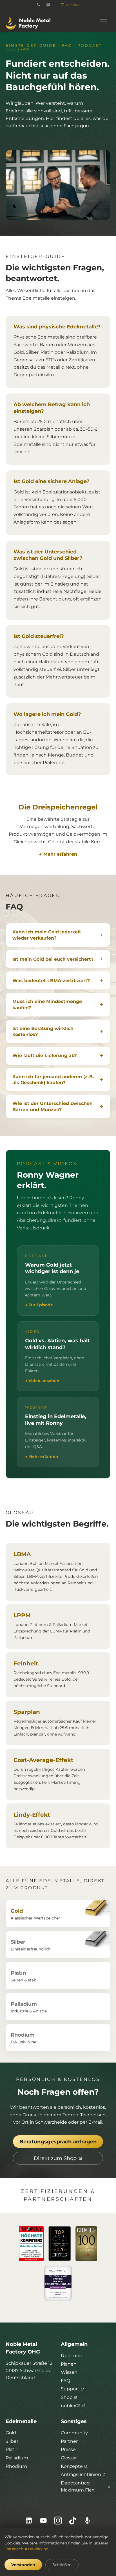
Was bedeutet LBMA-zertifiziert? (51, 981)
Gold (11, 2433)
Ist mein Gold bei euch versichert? (53, 959)
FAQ (65, 2381)
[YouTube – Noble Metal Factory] (43, 2521)
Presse (68, 2449)
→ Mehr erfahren (58, 854)
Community (74, 2433)
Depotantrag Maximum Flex (78, 2487)
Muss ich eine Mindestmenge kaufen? (47, 1005)
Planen (69, 2364)
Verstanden (23, 2565)
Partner (69, 2441)
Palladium (17, 2458)
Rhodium (16, 2466)
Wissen (69, 2372)
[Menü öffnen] (104, 21)
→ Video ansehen (42, 1381)
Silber (12, 2441)
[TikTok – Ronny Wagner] (73, 2521)
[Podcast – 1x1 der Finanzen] (87, 2521)
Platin (12, 2449)
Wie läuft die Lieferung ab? (45, 1055)
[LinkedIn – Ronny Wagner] (29, 2521)
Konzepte (72, 2466)
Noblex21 (73, 5)
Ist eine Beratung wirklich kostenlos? (43, 1032)
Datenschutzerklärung (27, 2549)
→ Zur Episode (39, 1305)
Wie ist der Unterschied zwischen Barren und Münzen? (53, 1106)
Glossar (69, 2458)
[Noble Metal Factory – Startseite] (28, 21)
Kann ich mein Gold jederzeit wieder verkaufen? (47, 935)
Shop (67, 2397)
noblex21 (71, 2406)
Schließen (62, 2565)
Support (70, 2389)
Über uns (71, 2356)
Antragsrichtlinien (81, 2474)
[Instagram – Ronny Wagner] (58, 2521)
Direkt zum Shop (55, 2158)
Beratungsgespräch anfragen (58, 2142)
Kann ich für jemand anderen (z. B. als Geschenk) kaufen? (53, 1080)
